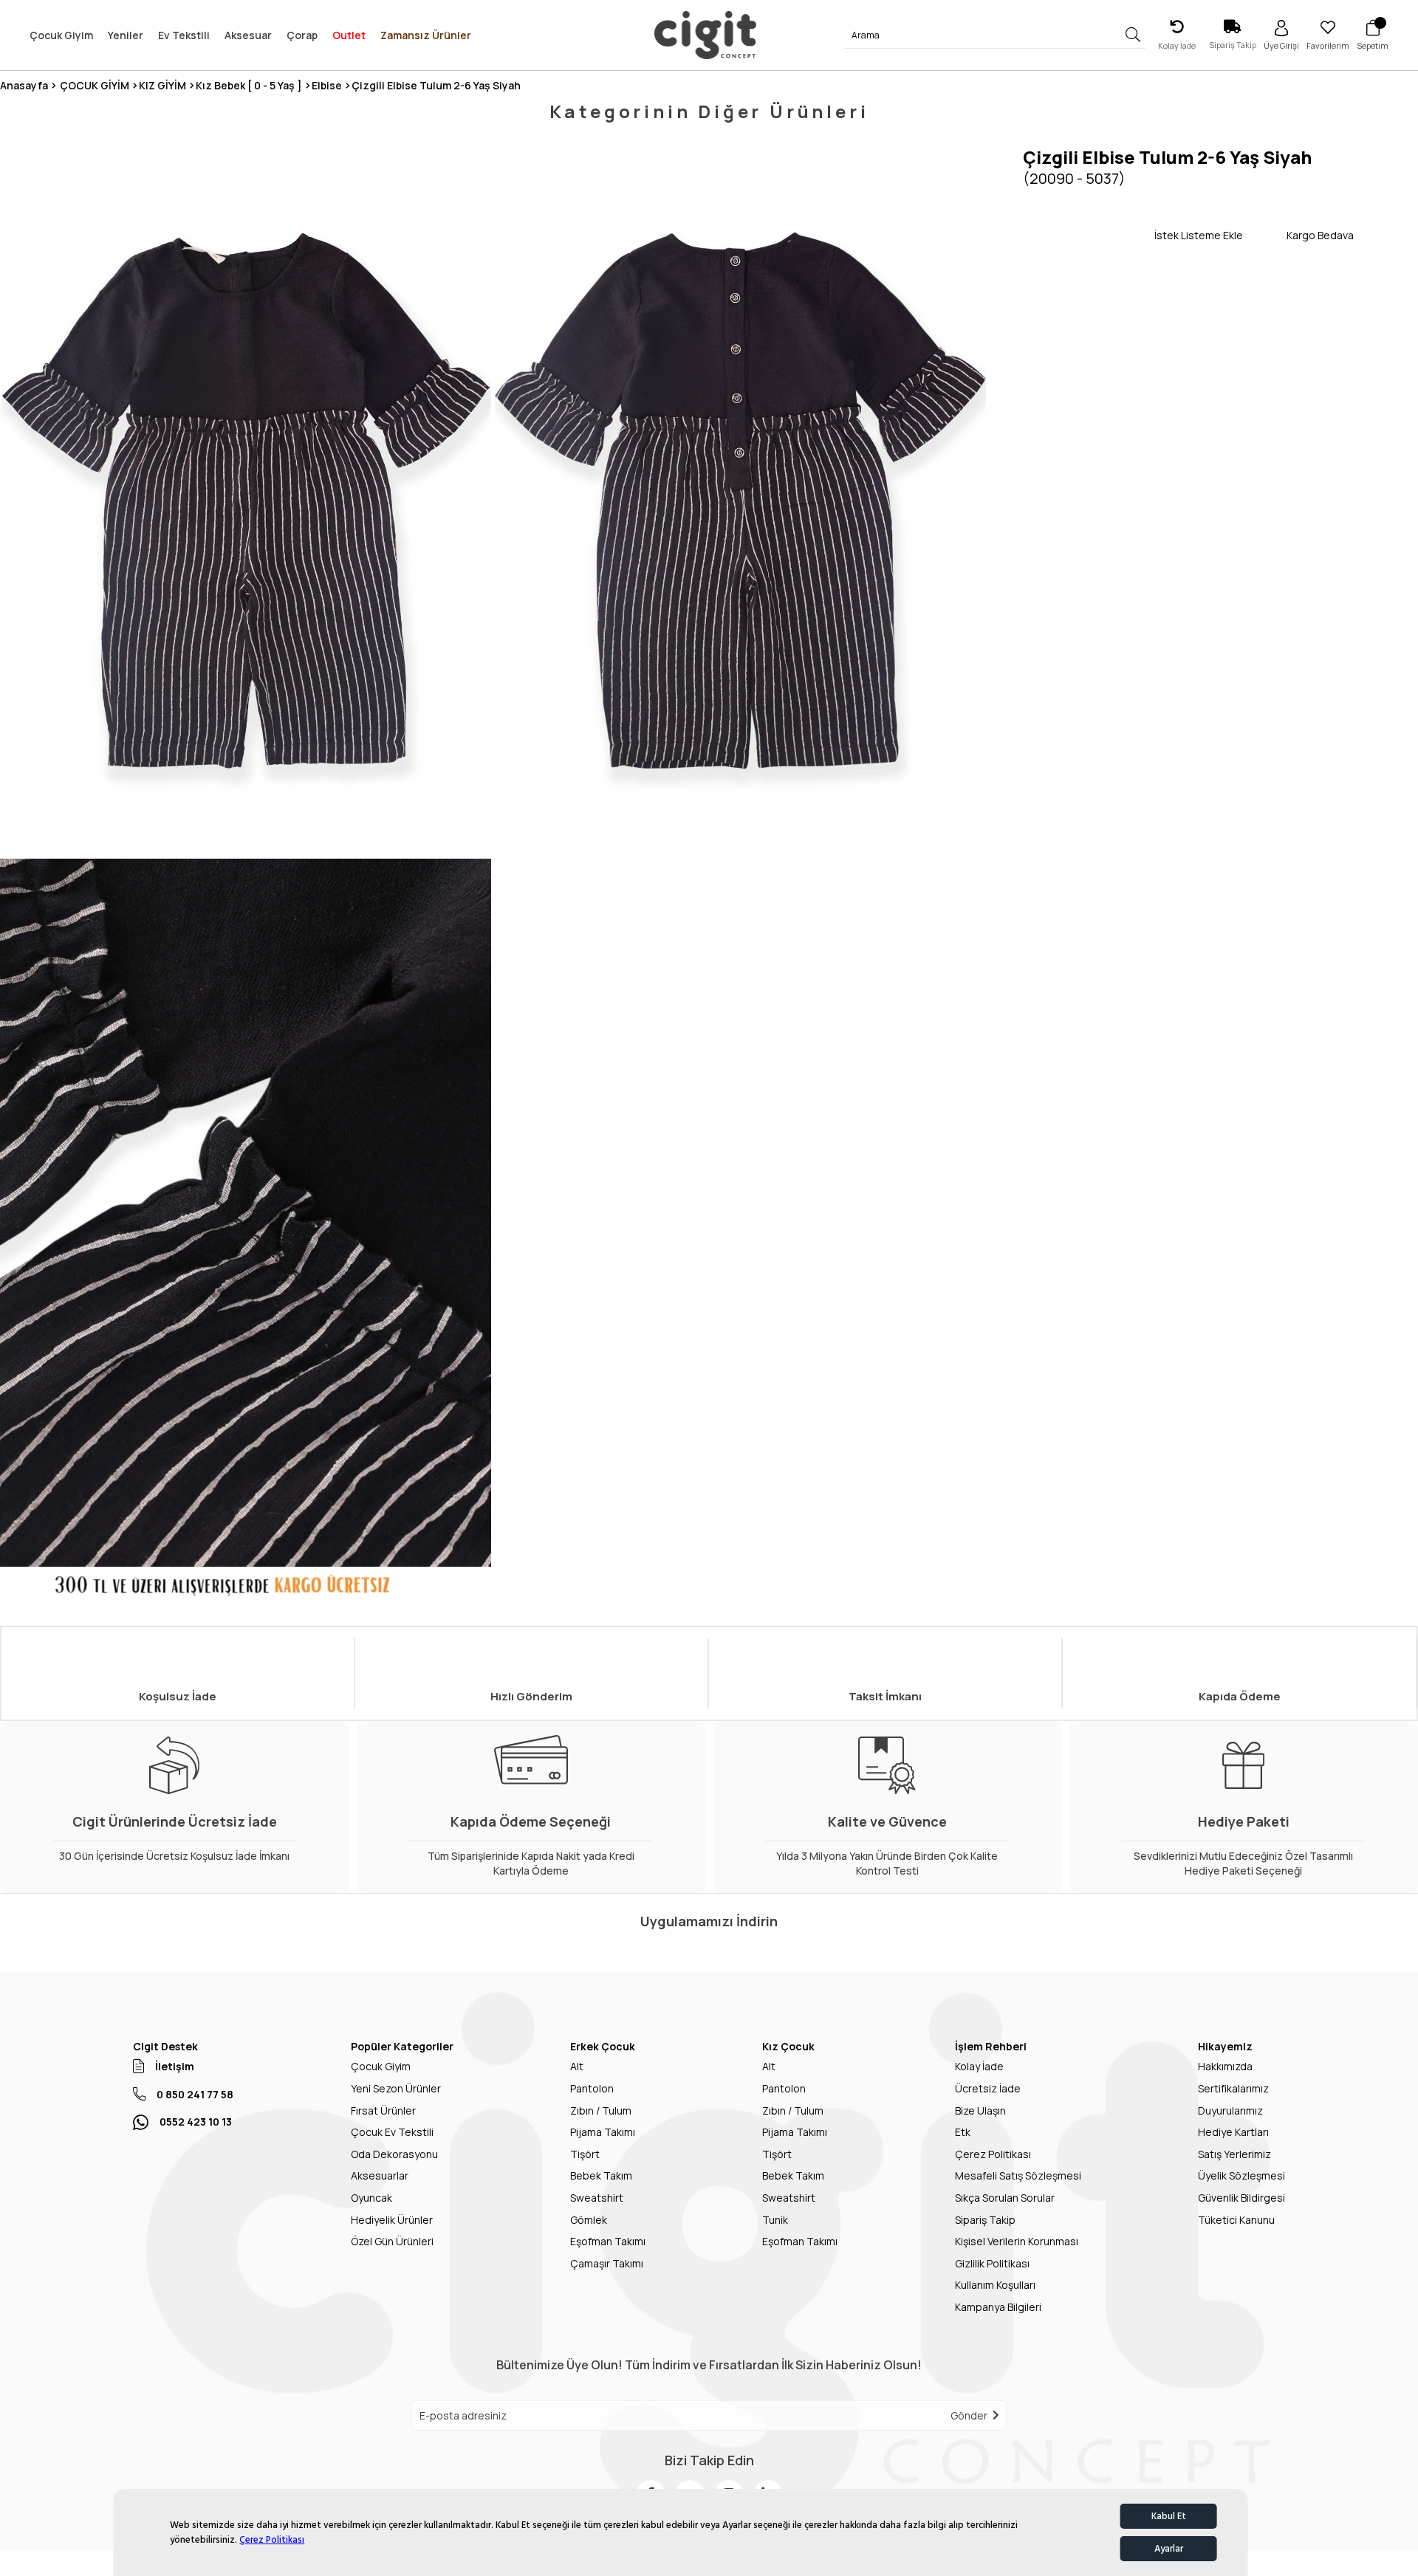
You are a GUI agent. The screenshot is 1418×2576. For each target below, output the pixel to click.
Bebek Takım (601, 2175)
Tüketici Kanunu (1236, 2220)
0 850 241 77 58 (195, 2094)
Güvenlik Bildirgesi (1241, 2198)
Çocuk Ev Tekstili (392, 2132)
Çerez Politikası (272, 2540)
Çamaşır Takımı (607, 2263)
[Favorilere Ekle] (1089, 235)
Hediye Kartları (1233, 2132)
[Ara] (1133, 35)
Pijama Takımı (603, 2132)
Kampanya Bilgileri (998, 2307)
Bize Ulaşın (980, 2110)
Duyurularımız (1230, 2110)
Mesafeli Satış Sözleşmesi (1018, 2175)
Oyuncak (371, 2198)
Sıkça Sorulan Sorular (1005, 2198)
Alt (577, 2066)
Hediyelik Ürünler (392, 2220)
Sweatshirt (597, 2198)
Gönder (969, 2415)
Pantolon (592, 2088)
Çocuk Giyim (381, 2066)
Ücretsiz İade (988, 2088)
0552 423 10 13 (196, 2122)
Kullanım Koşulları (995, 2285)
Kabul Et (1169, 2516)
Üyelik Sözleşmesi (1241, 2175)
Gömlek (589, 2220)
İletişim (175, 2066)
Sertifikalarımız (1233, 2088)
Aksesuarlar (380, 2175)
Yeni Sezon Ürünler (396, 2088)
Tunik (775, 2220)
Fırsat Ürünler (383, 2110)
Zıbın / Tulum (601, 2110)
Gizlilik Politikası (992, 2263)
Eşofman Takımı (608, 2241)
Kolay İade (979, 2066)
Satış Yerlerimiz (1234, 2154)
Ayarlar (1169, 2549)
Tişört (585, 2154)
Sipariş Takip (985, 2220)
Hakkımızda (1225, 2066)
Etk (963, 2132)
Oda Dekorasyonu (394, 2154)
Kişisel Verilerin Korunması (1017, 2241)
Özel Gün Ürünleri (392, 2241)
